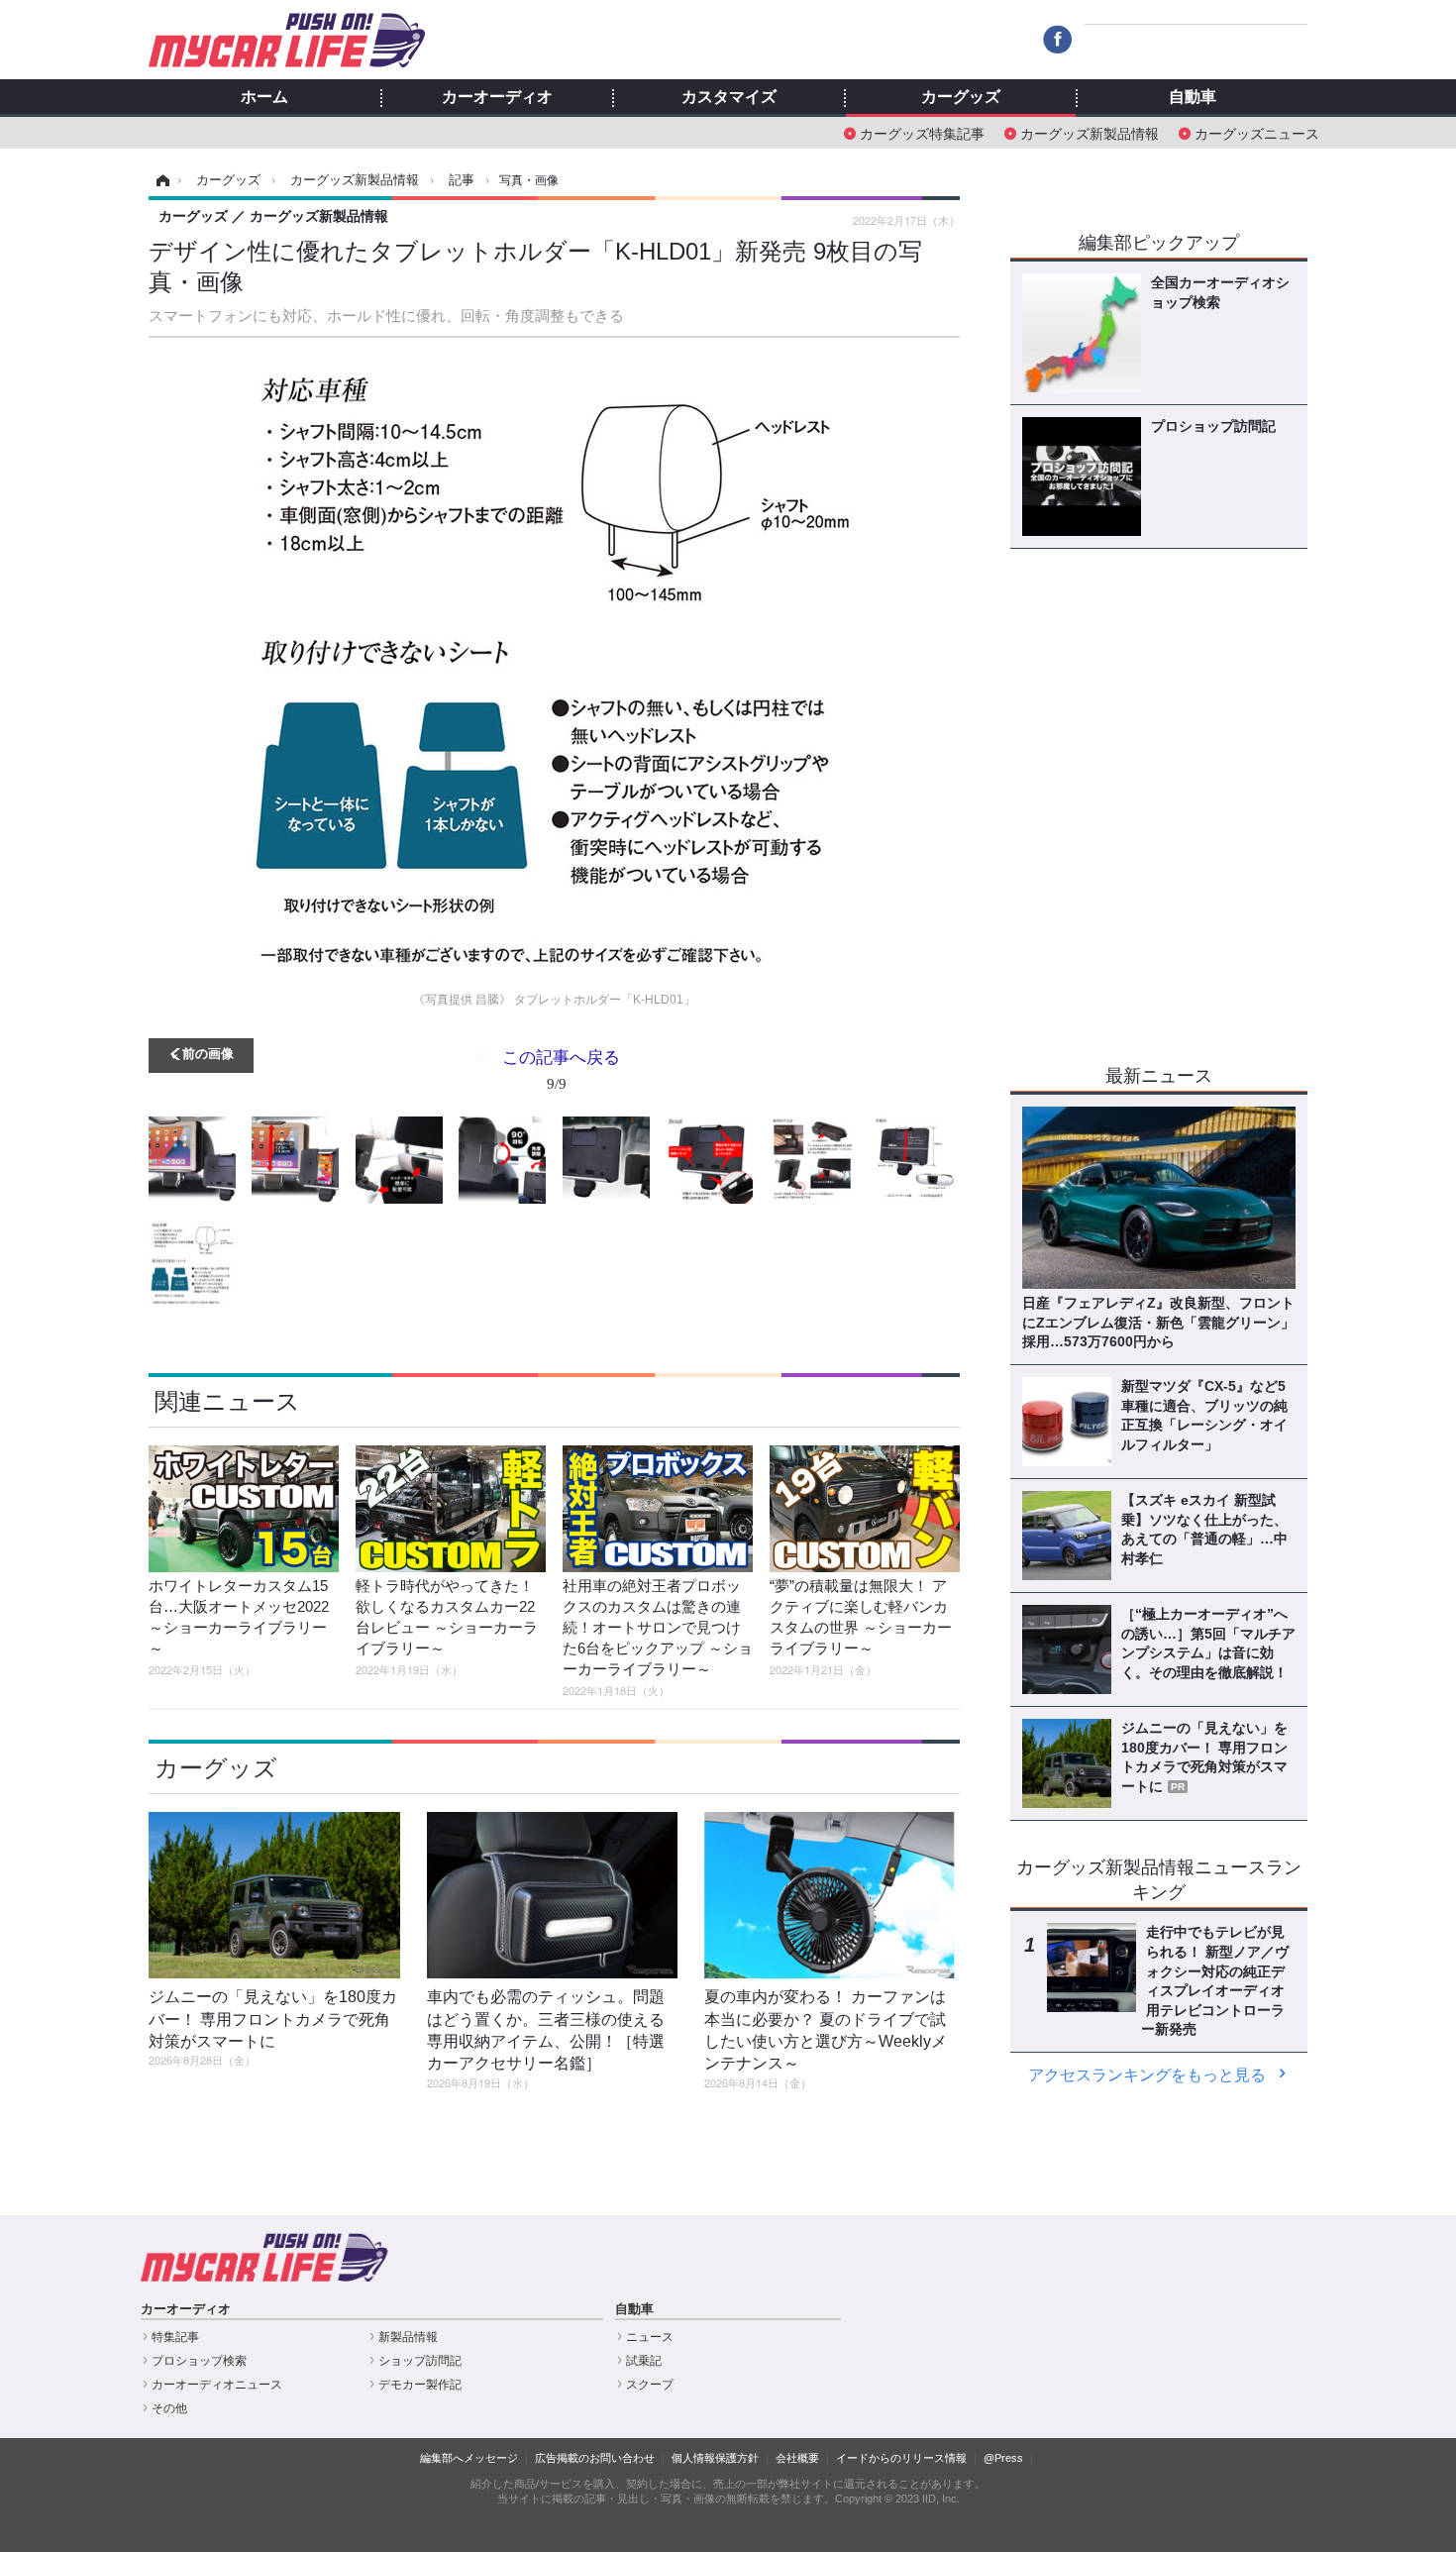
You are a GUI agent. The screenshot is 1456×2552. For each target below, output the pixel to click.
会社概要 (797, 2458)
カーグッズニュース (1257, 132)
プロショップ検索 (199, 2361)
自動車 (1193, 97)
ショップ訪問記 (420, 2361)
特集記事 (175, 2337)
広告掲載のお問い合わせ (595, 2458)
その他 (169, 2408)
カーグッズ (961, 97)
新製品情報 (408, 2337)
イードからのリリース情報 (901, 2458)
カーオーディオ (497, 97)
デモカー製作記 (420, 2385)
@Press (1003, 2458)
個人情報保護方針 (715, 2458)
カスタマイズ (729, 97)
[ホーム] (160, 180)
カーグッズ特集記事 (922, 132)
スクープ (650, 2385)
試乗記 (644, 2361)
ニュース (650, 2337)
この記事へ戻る (561, 1068)
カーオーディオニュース (217, 2385)
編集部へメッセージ (469, 2458)
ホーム (264, 97)
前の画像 (208, 1053)
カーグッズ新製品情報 (1090, 132)
